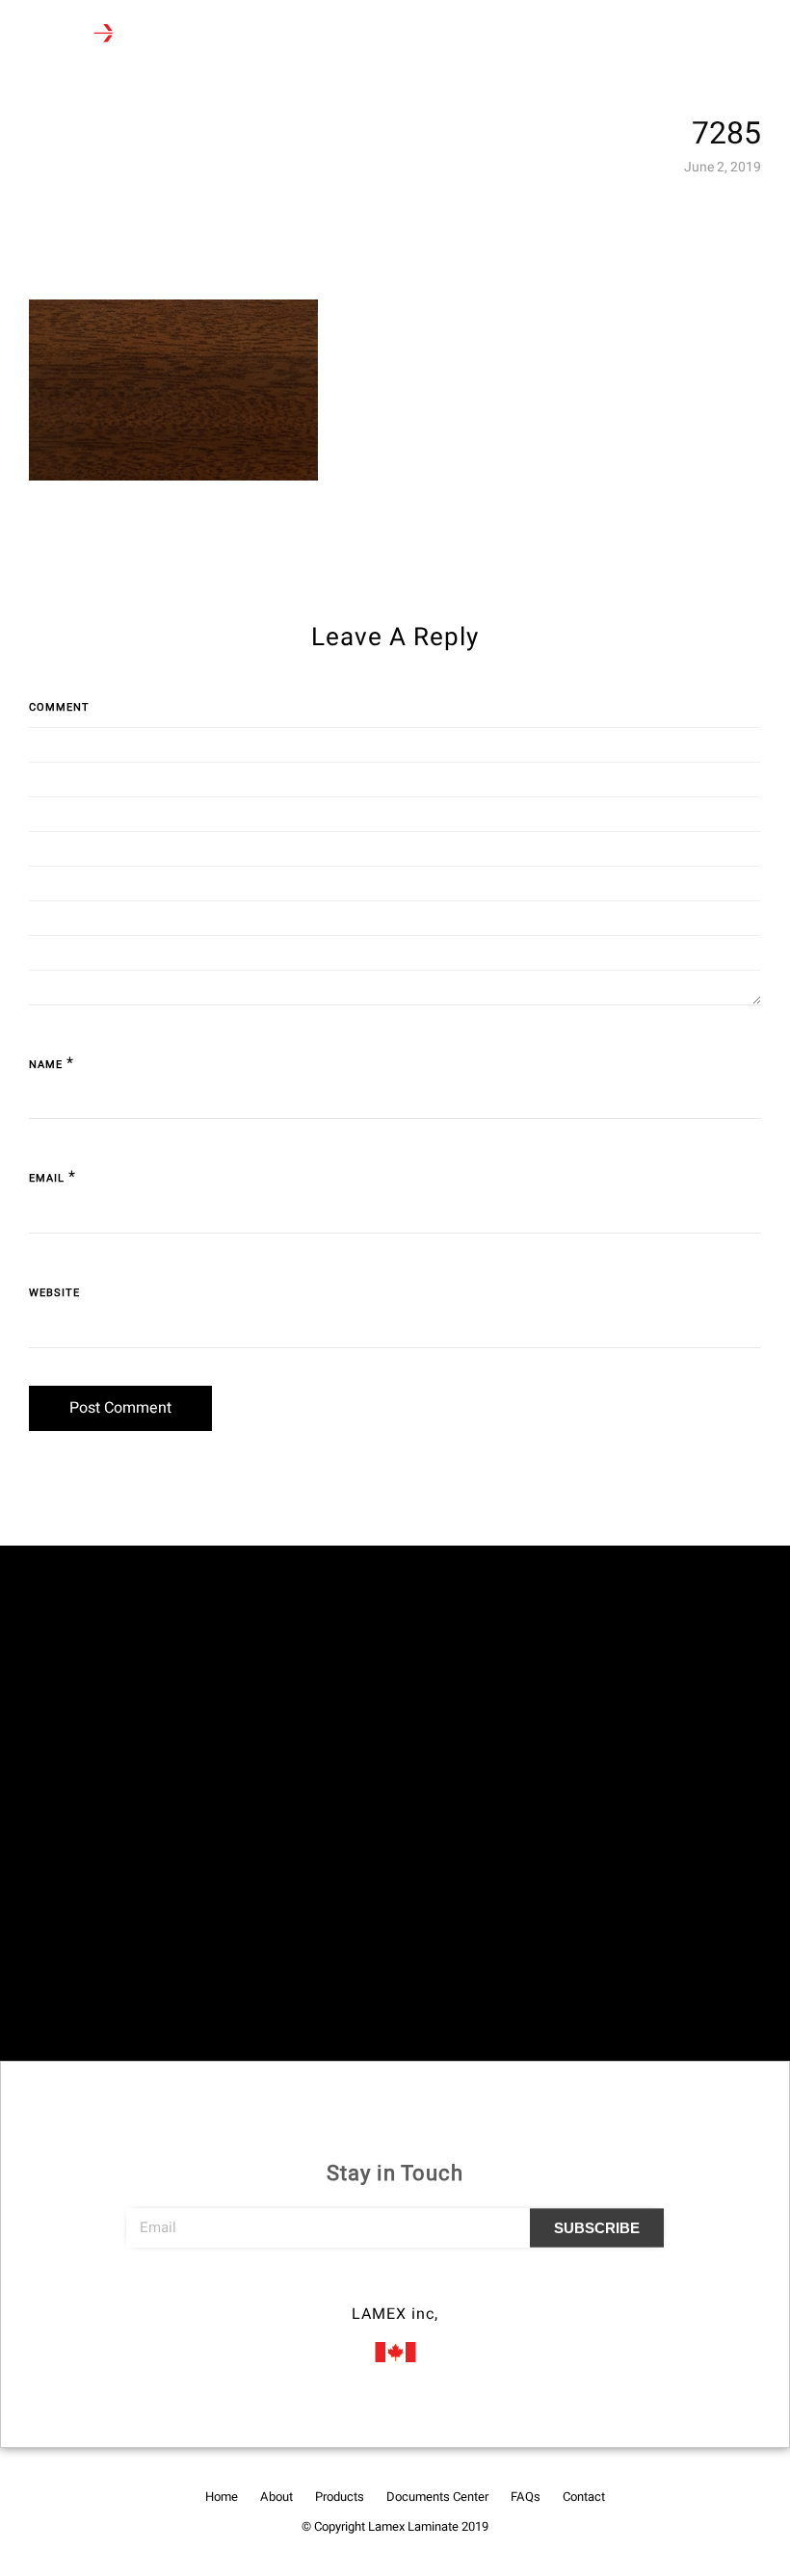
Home (222, 2497)
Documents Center (437, 2497)
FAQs (526, 2497)
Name (46, 1065)
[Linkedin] (431, 2287)
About (276, 2497)
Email (47, 1178)
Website (54, 1293)
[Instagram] (395, 2287)
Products (340, 2497)
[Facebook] (359, 2287)
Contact (584, 2497)
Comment (59, 707)
